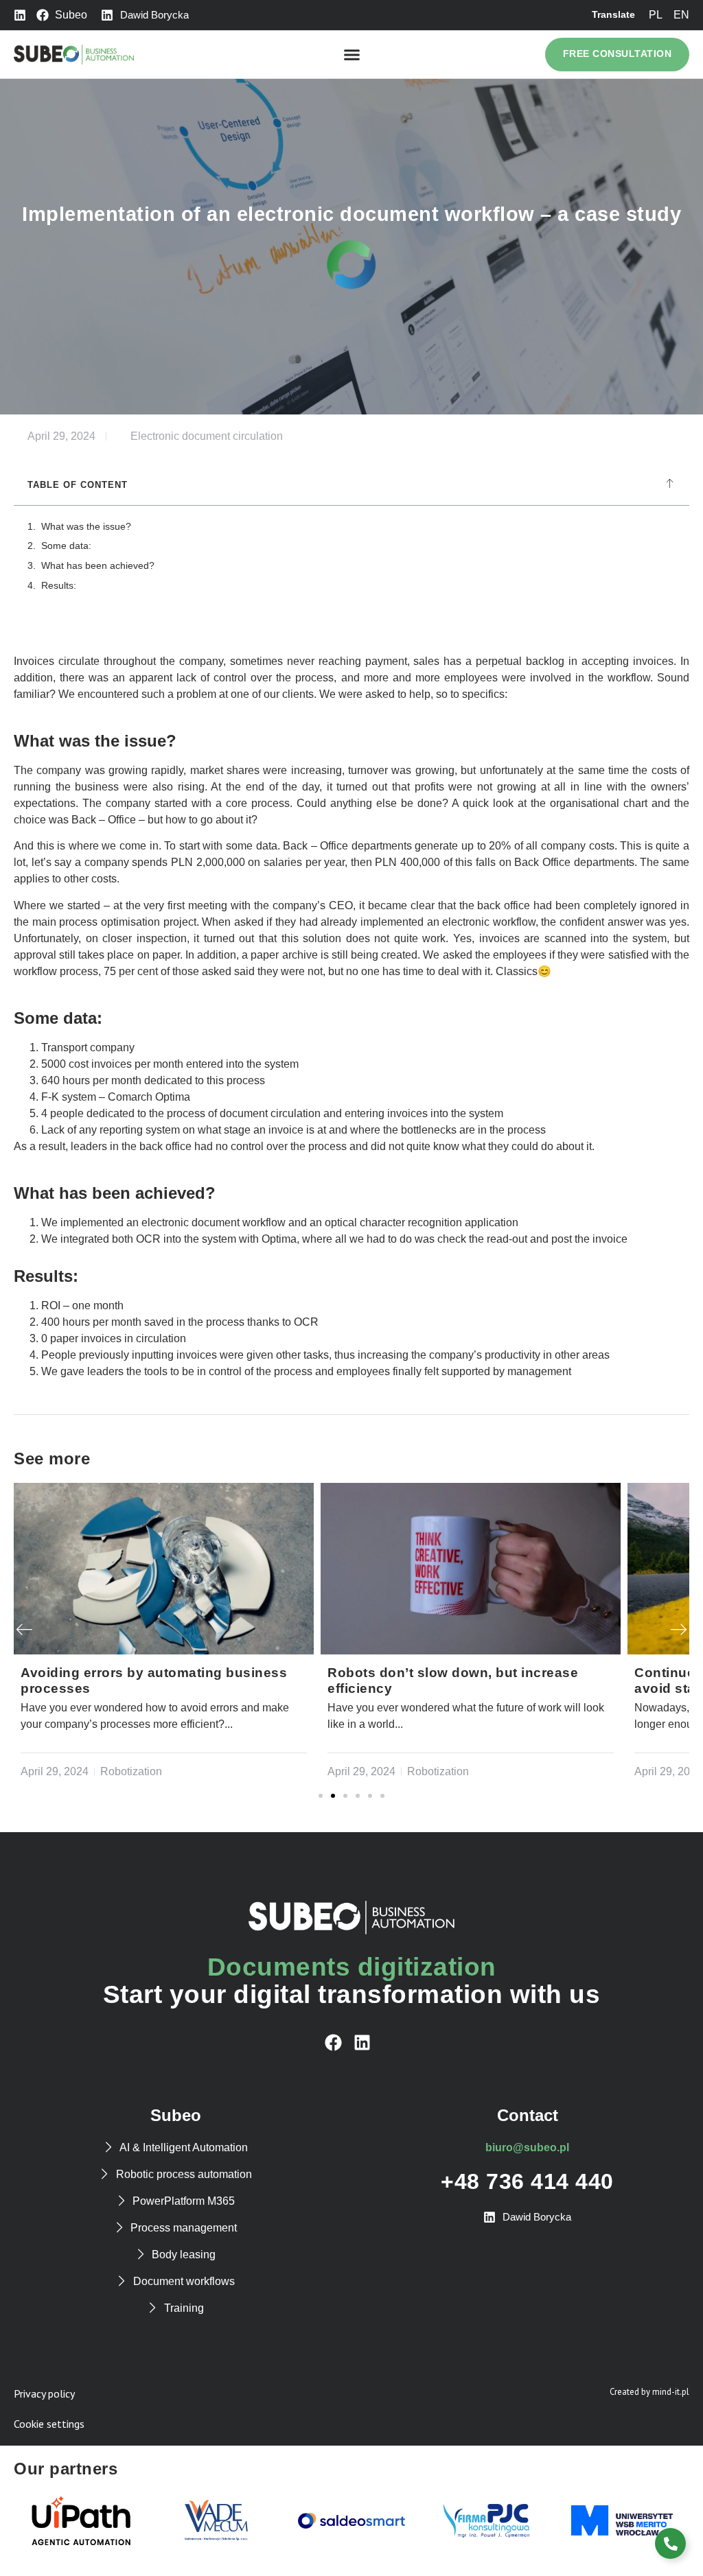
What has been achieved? (98, 565)
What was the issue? (86, 526)
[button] (351, 55)
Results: (59, 585)
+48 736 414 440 (527, 2181)
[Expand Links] (670, 2543)
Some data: (66, 546)
